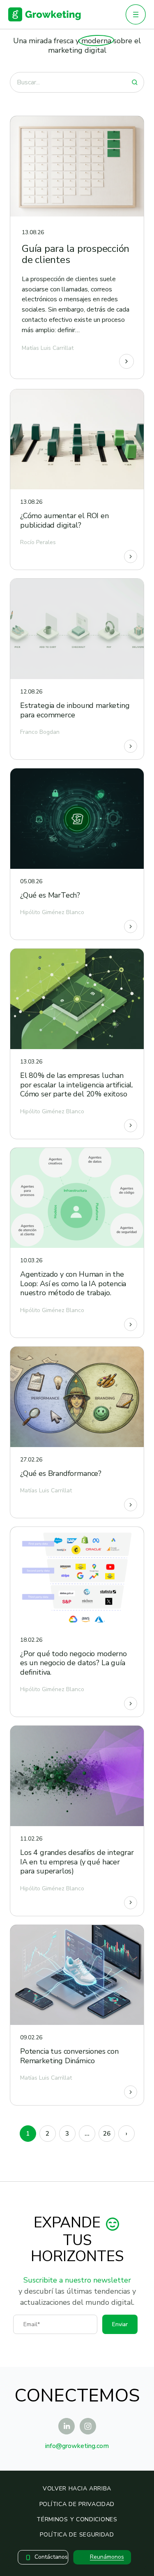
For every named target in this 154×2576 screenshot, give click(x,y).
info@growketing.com (77, 2446)
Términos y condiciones (77, 2519)
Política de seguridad (77, 2535)
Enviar (120, 2324)
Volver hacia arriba (77, 2489)
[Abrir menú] (136, 14)
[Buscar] (135, 82)
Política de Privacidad (77, 2504)
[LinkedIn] (67, 2426)
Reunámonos (107, 2557)
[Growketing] (45, 14)
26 (107, 2134)
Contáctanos (51, 2557)
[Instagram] (88, 2426)
